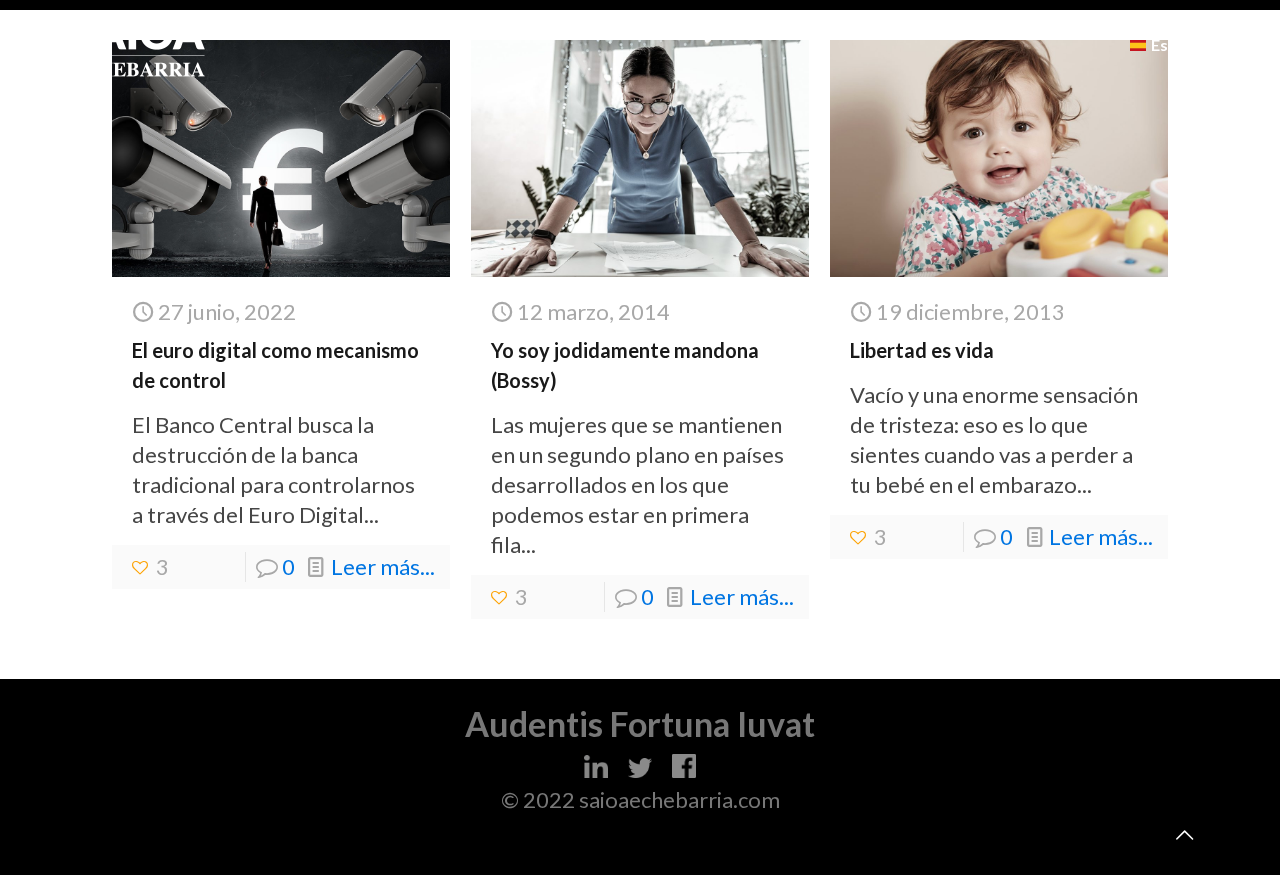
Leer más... (383, 566)
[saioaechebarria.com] (137, 45)
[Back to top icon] (1184, 834)
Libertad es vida (922, 350)
